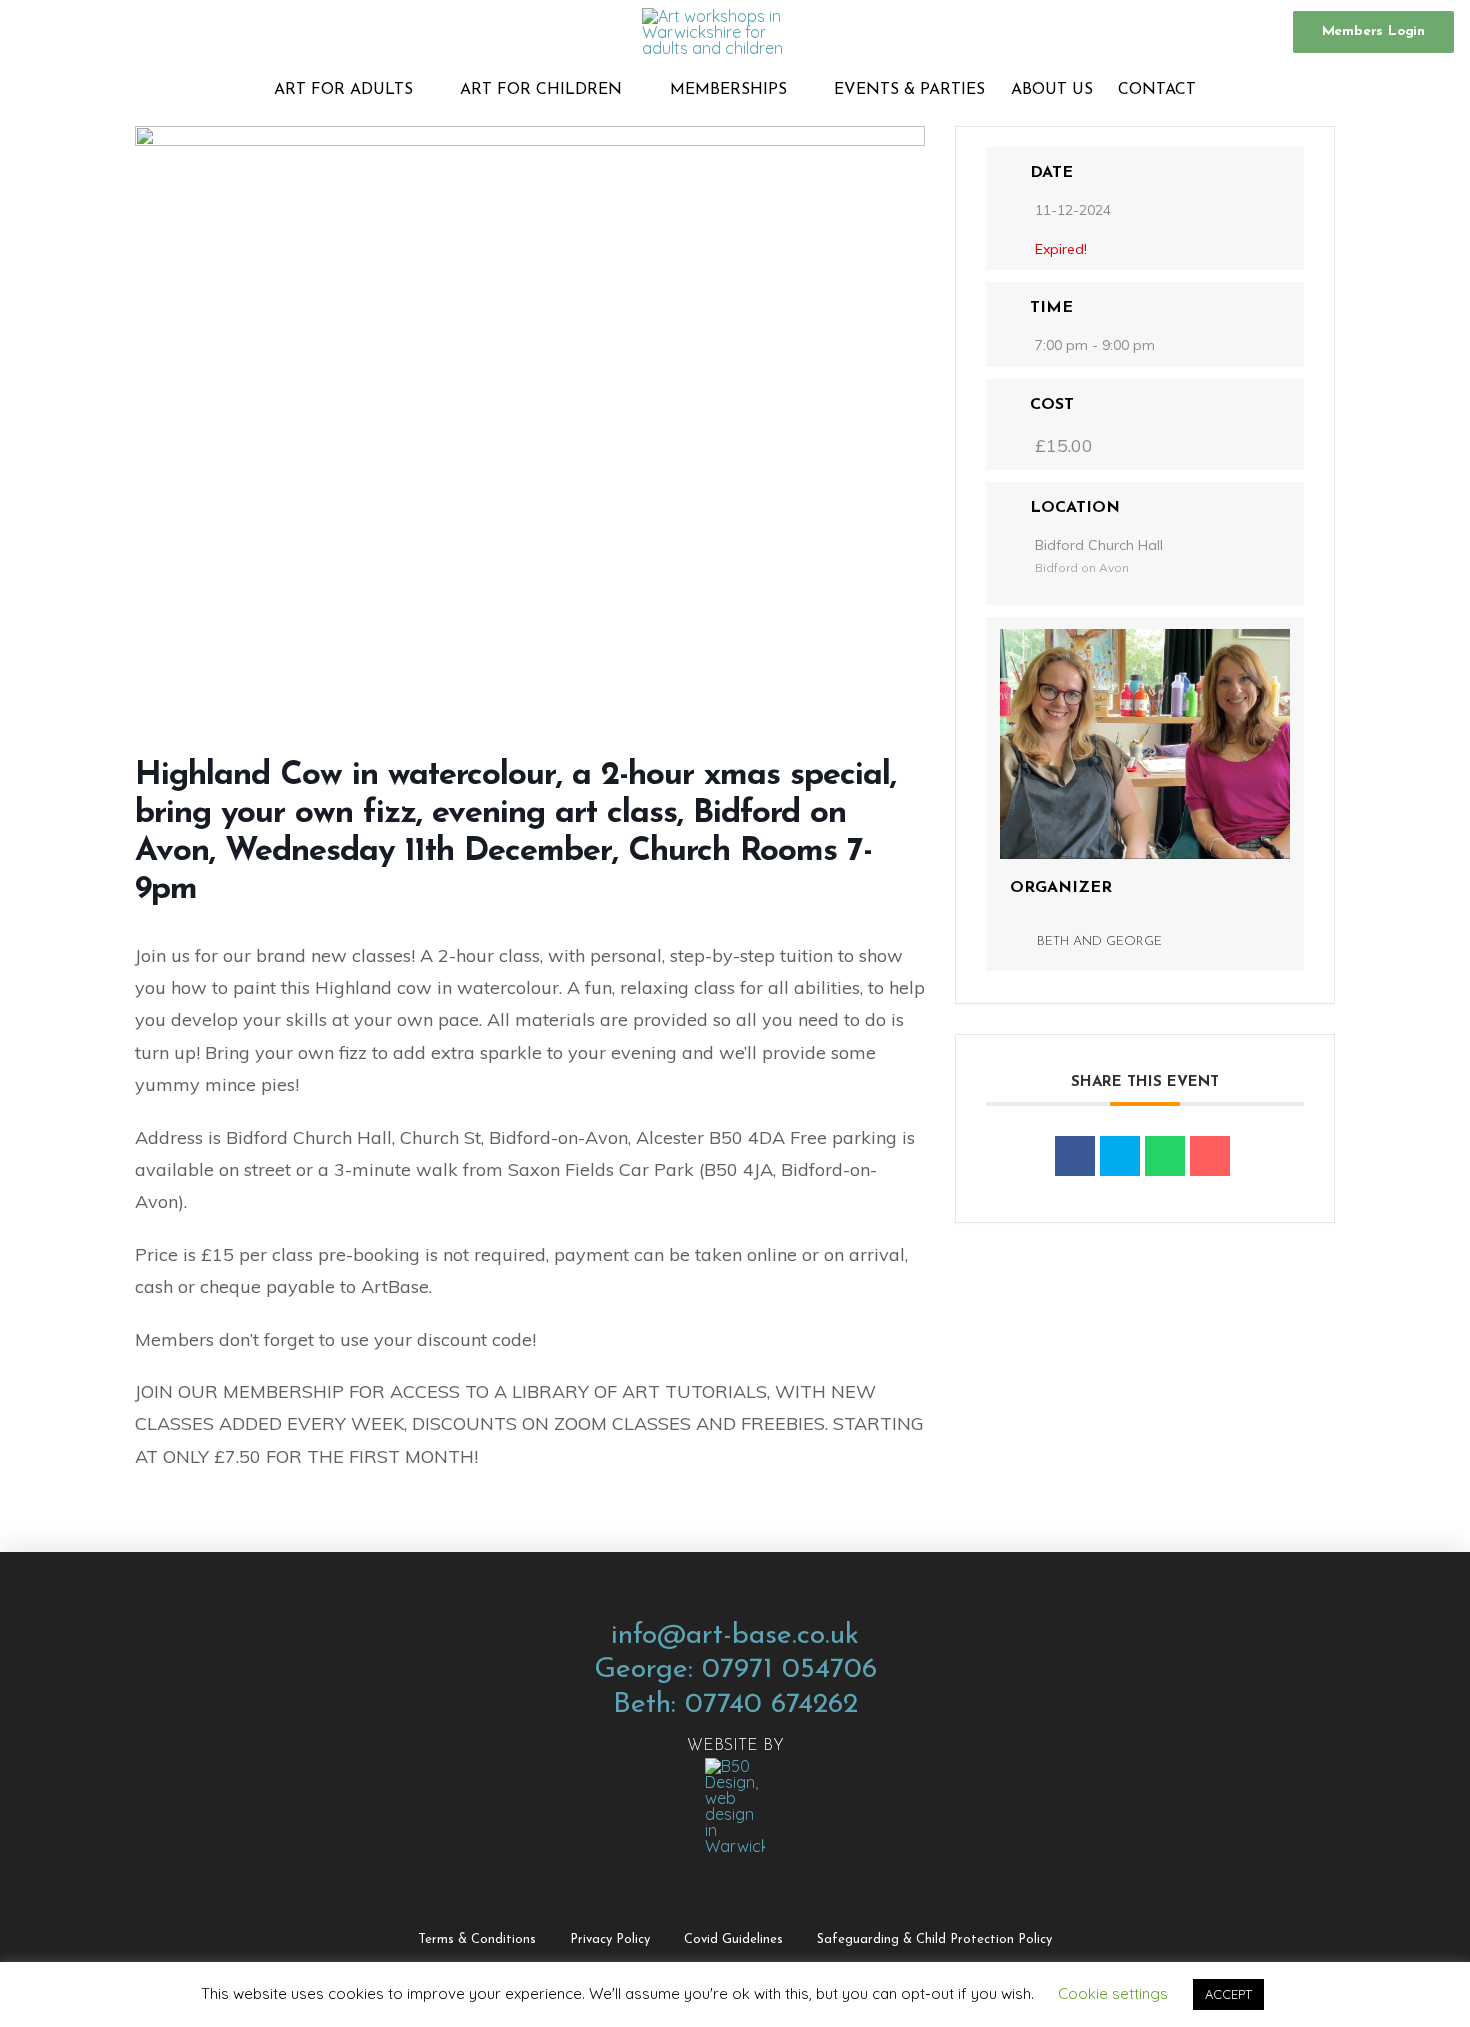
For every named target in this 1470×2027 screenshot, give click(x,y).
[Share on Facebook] (1075, 1156)
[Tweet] (1120, 1156)
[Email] (1210, 1156)
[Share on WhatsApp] (1165, 1156)
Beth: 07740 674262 (735, 1704)
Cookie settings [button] (1113, 1993)
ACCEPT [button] (1228, 1994)
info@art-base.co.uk (735, 1635)
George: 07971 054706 (735, 1669)
